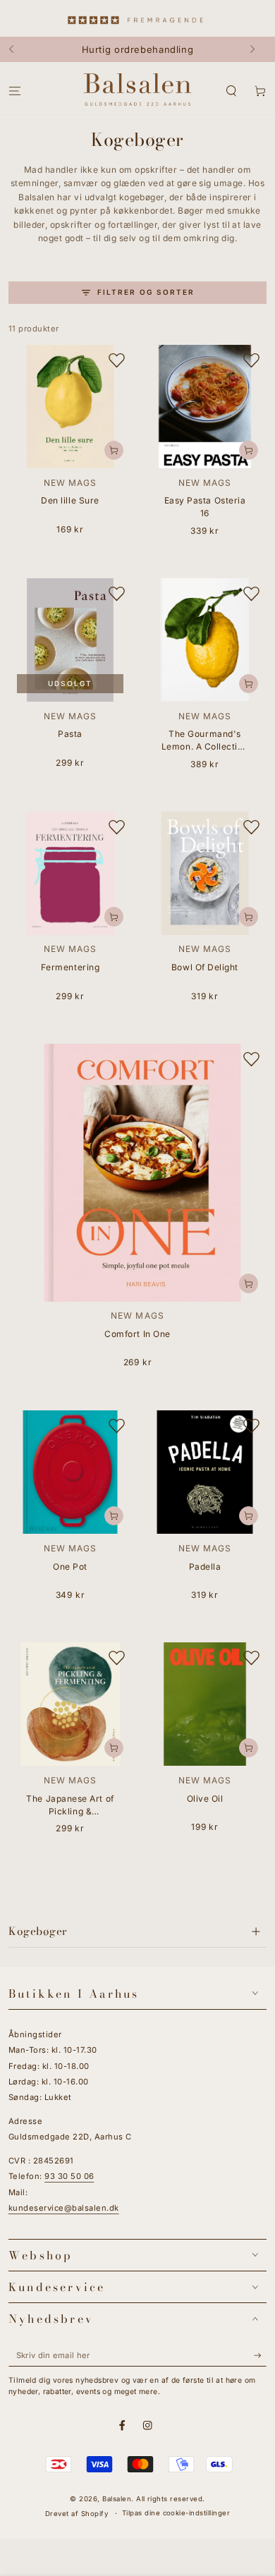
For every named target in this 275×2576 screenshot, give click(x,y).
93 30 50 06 (69, 2176)
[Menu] (15, 91)
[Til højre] (257, 49)
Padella (205, 1567)
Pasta (70, 734)
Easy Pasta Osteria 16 (205, 507)
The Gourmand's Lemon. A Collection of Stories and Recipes (205, 741)
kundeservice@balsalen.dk (64, 2208)
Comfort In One (137, 1334)
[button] (231, 91)
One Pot (70, 1567)
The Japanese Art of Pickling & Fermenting (70, 1806)
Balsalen (117, 2499)
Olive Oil (205, 1799)
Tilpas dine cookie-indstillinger (176, 2513)
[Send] (260, 2356)
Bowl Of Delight (205, 967)
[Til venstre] (18, 49)
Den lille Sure (70, 500)
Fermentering (70, 967)
